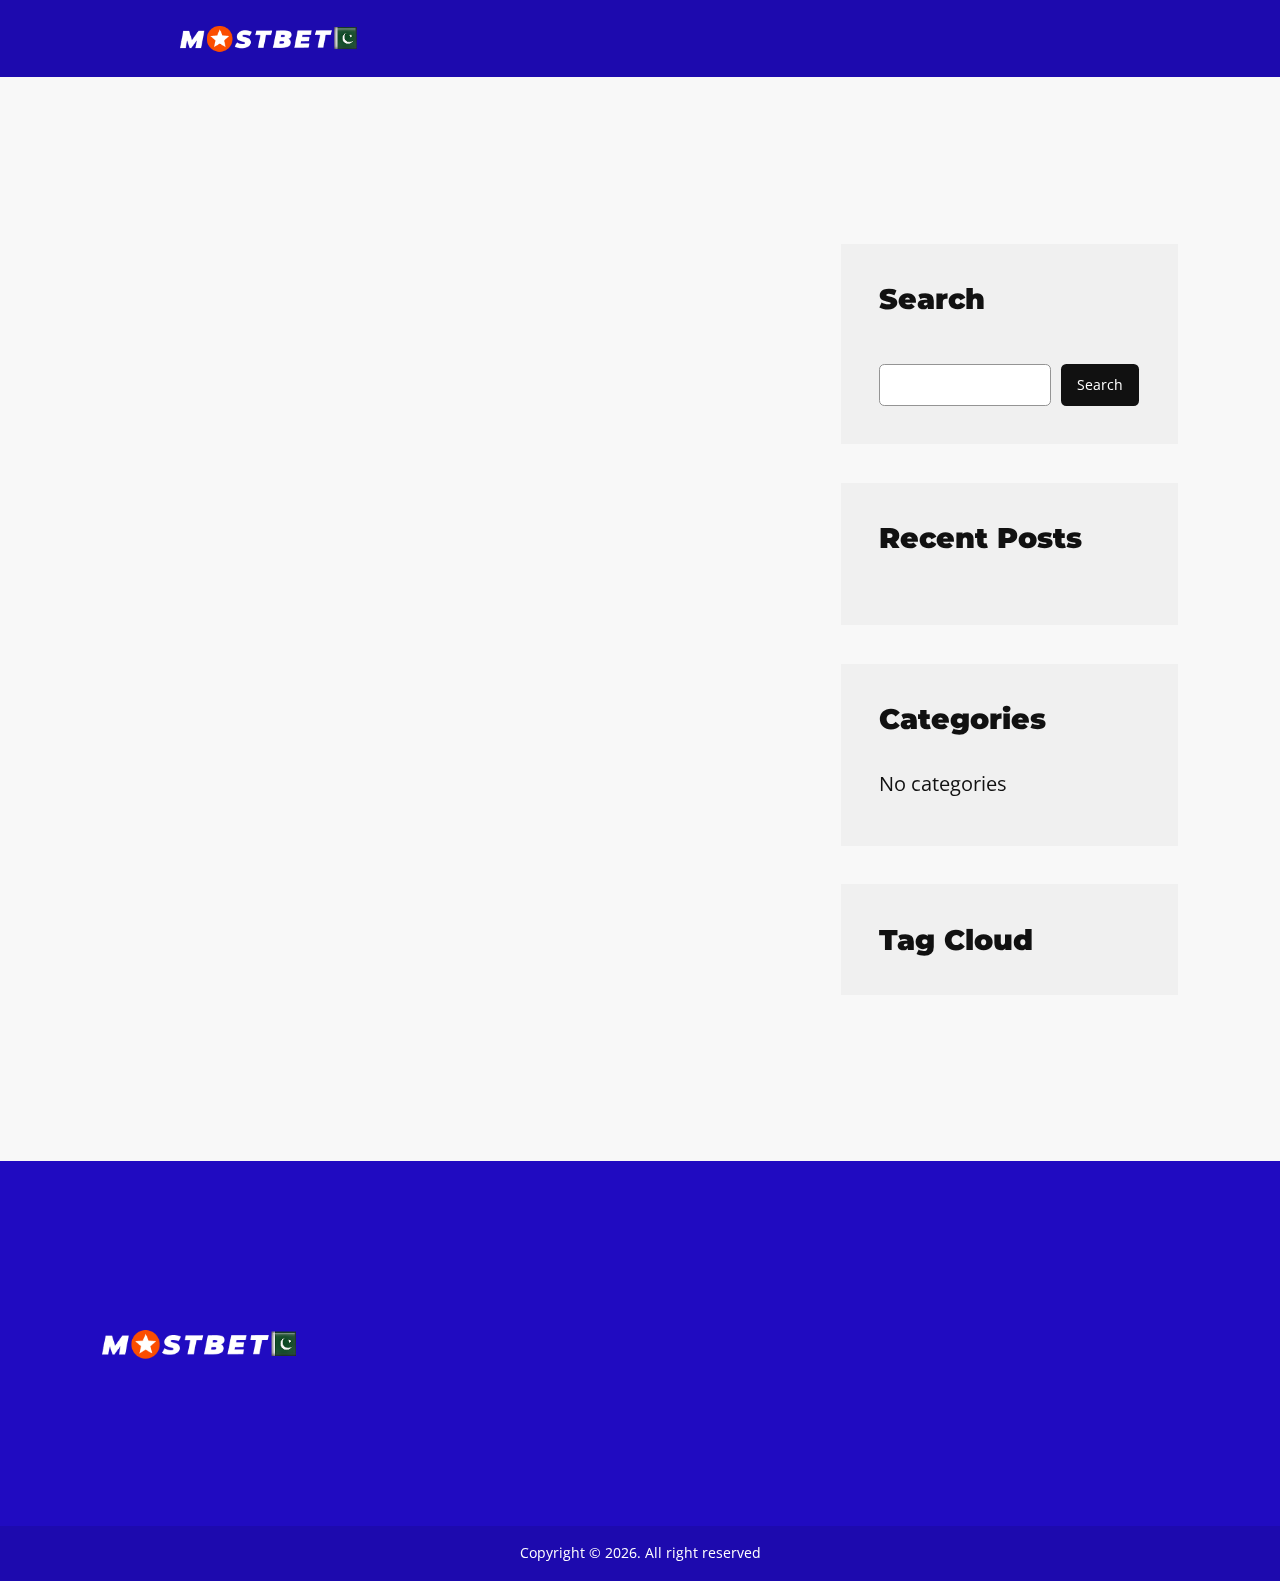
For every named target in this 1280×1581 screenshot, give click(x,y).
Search (1100, 384)
